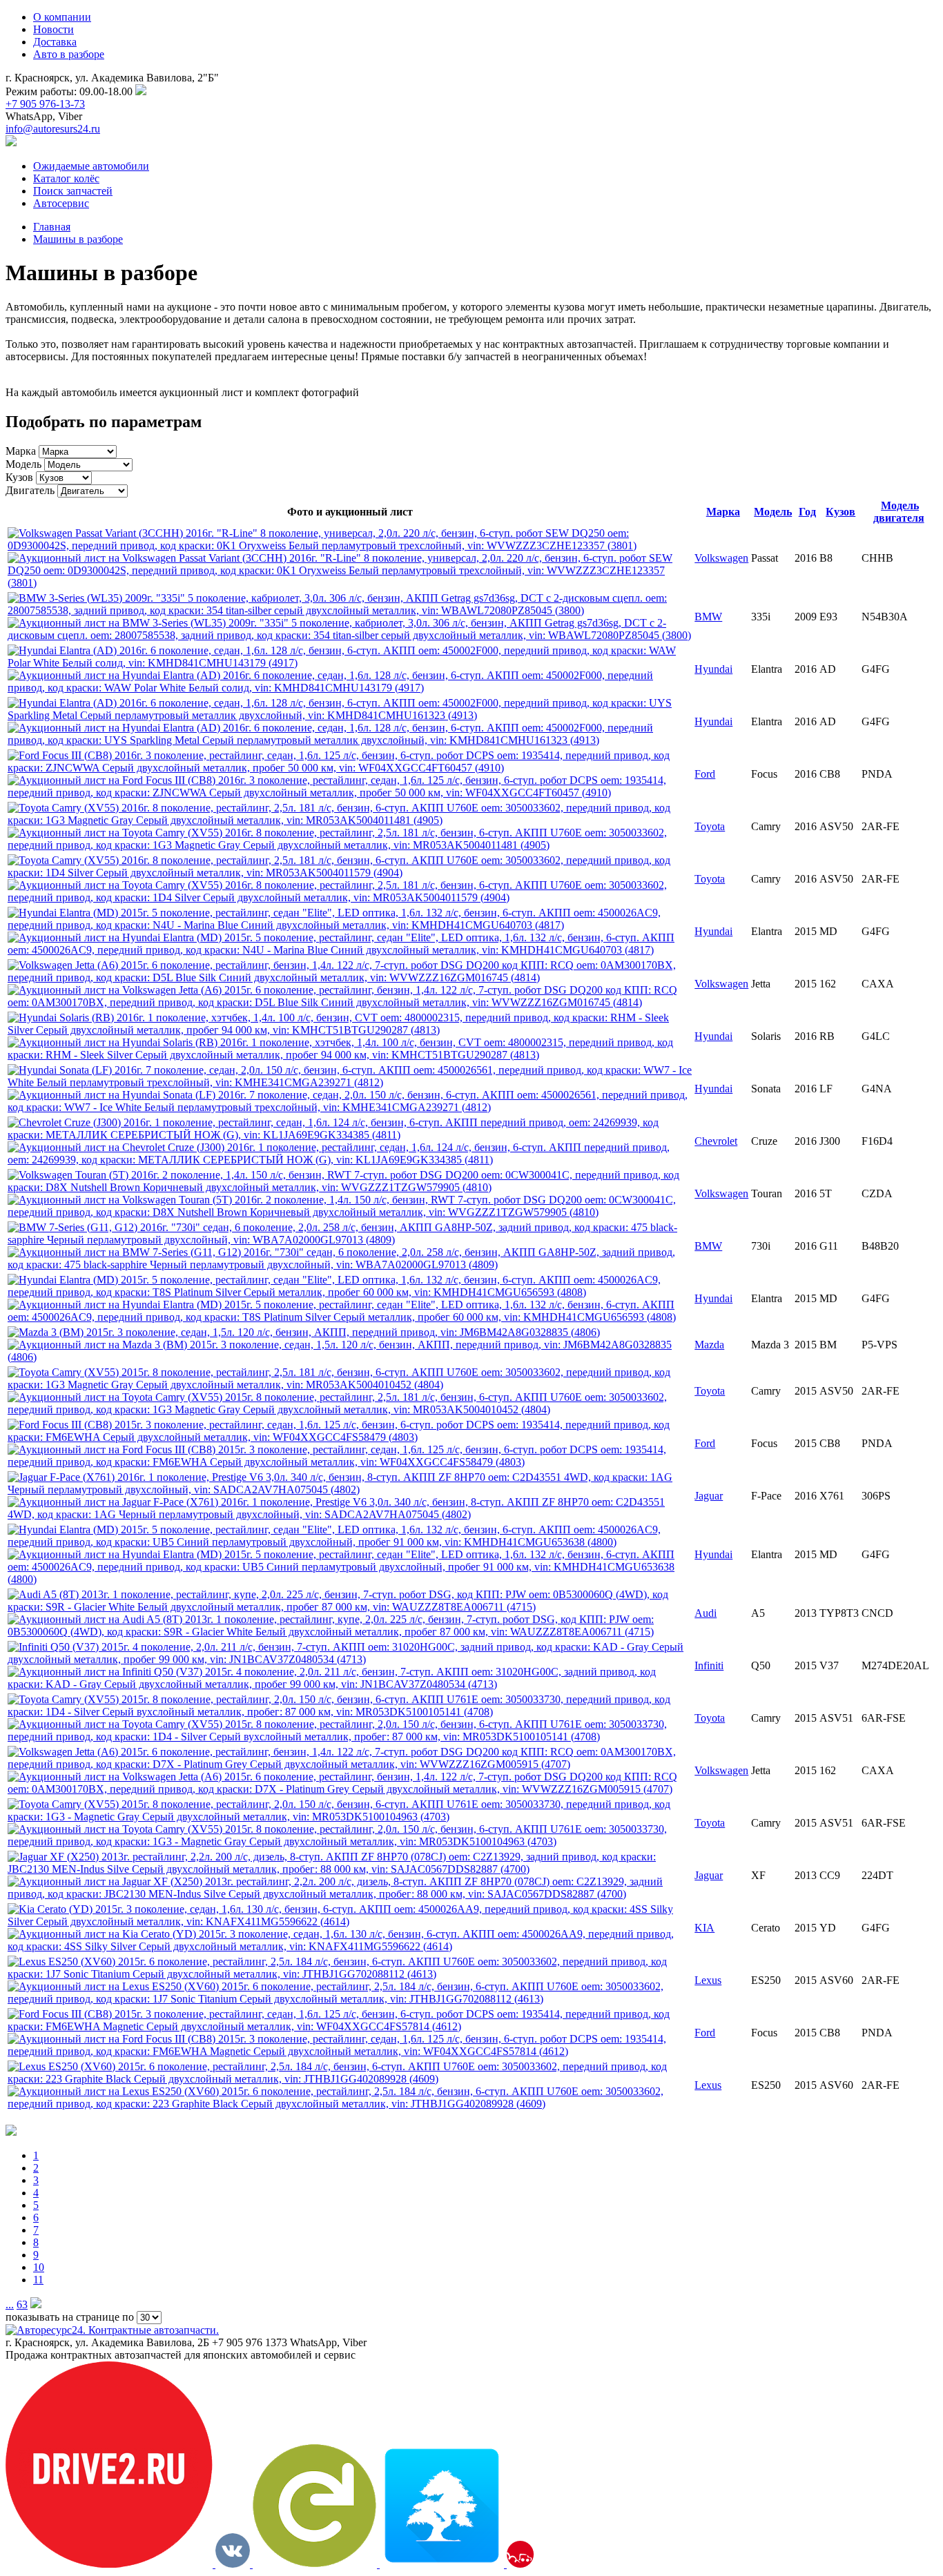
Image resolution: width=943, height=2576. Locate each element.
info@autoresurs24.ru (53, 129)
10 (39, 2267)
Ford (705, 774)
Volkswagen (721, 558)
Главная (52, 227)
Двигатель (30, 490)
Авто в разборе (69, 54)
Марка (21, 451)
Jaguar (709, 1496)
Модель (23, 464)
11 (38, 2280)
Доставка (55, 42)
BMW (708, 617)
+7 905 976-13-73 (45, 104)
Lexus (708, 1980)
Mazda (709, 1345)
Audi (706, 1613)
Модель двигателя (899, 512)
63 (22, 2304)
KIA (704, 1928)
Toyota (710, 826)
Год (807, 512)
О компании (62, 17)
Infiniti (709, 1665)
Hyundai (713, 669)
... (10, 2304)
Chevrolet (716, 1141)
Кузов (19, 477)
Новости (54, 29)
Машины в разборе (78, 239)
